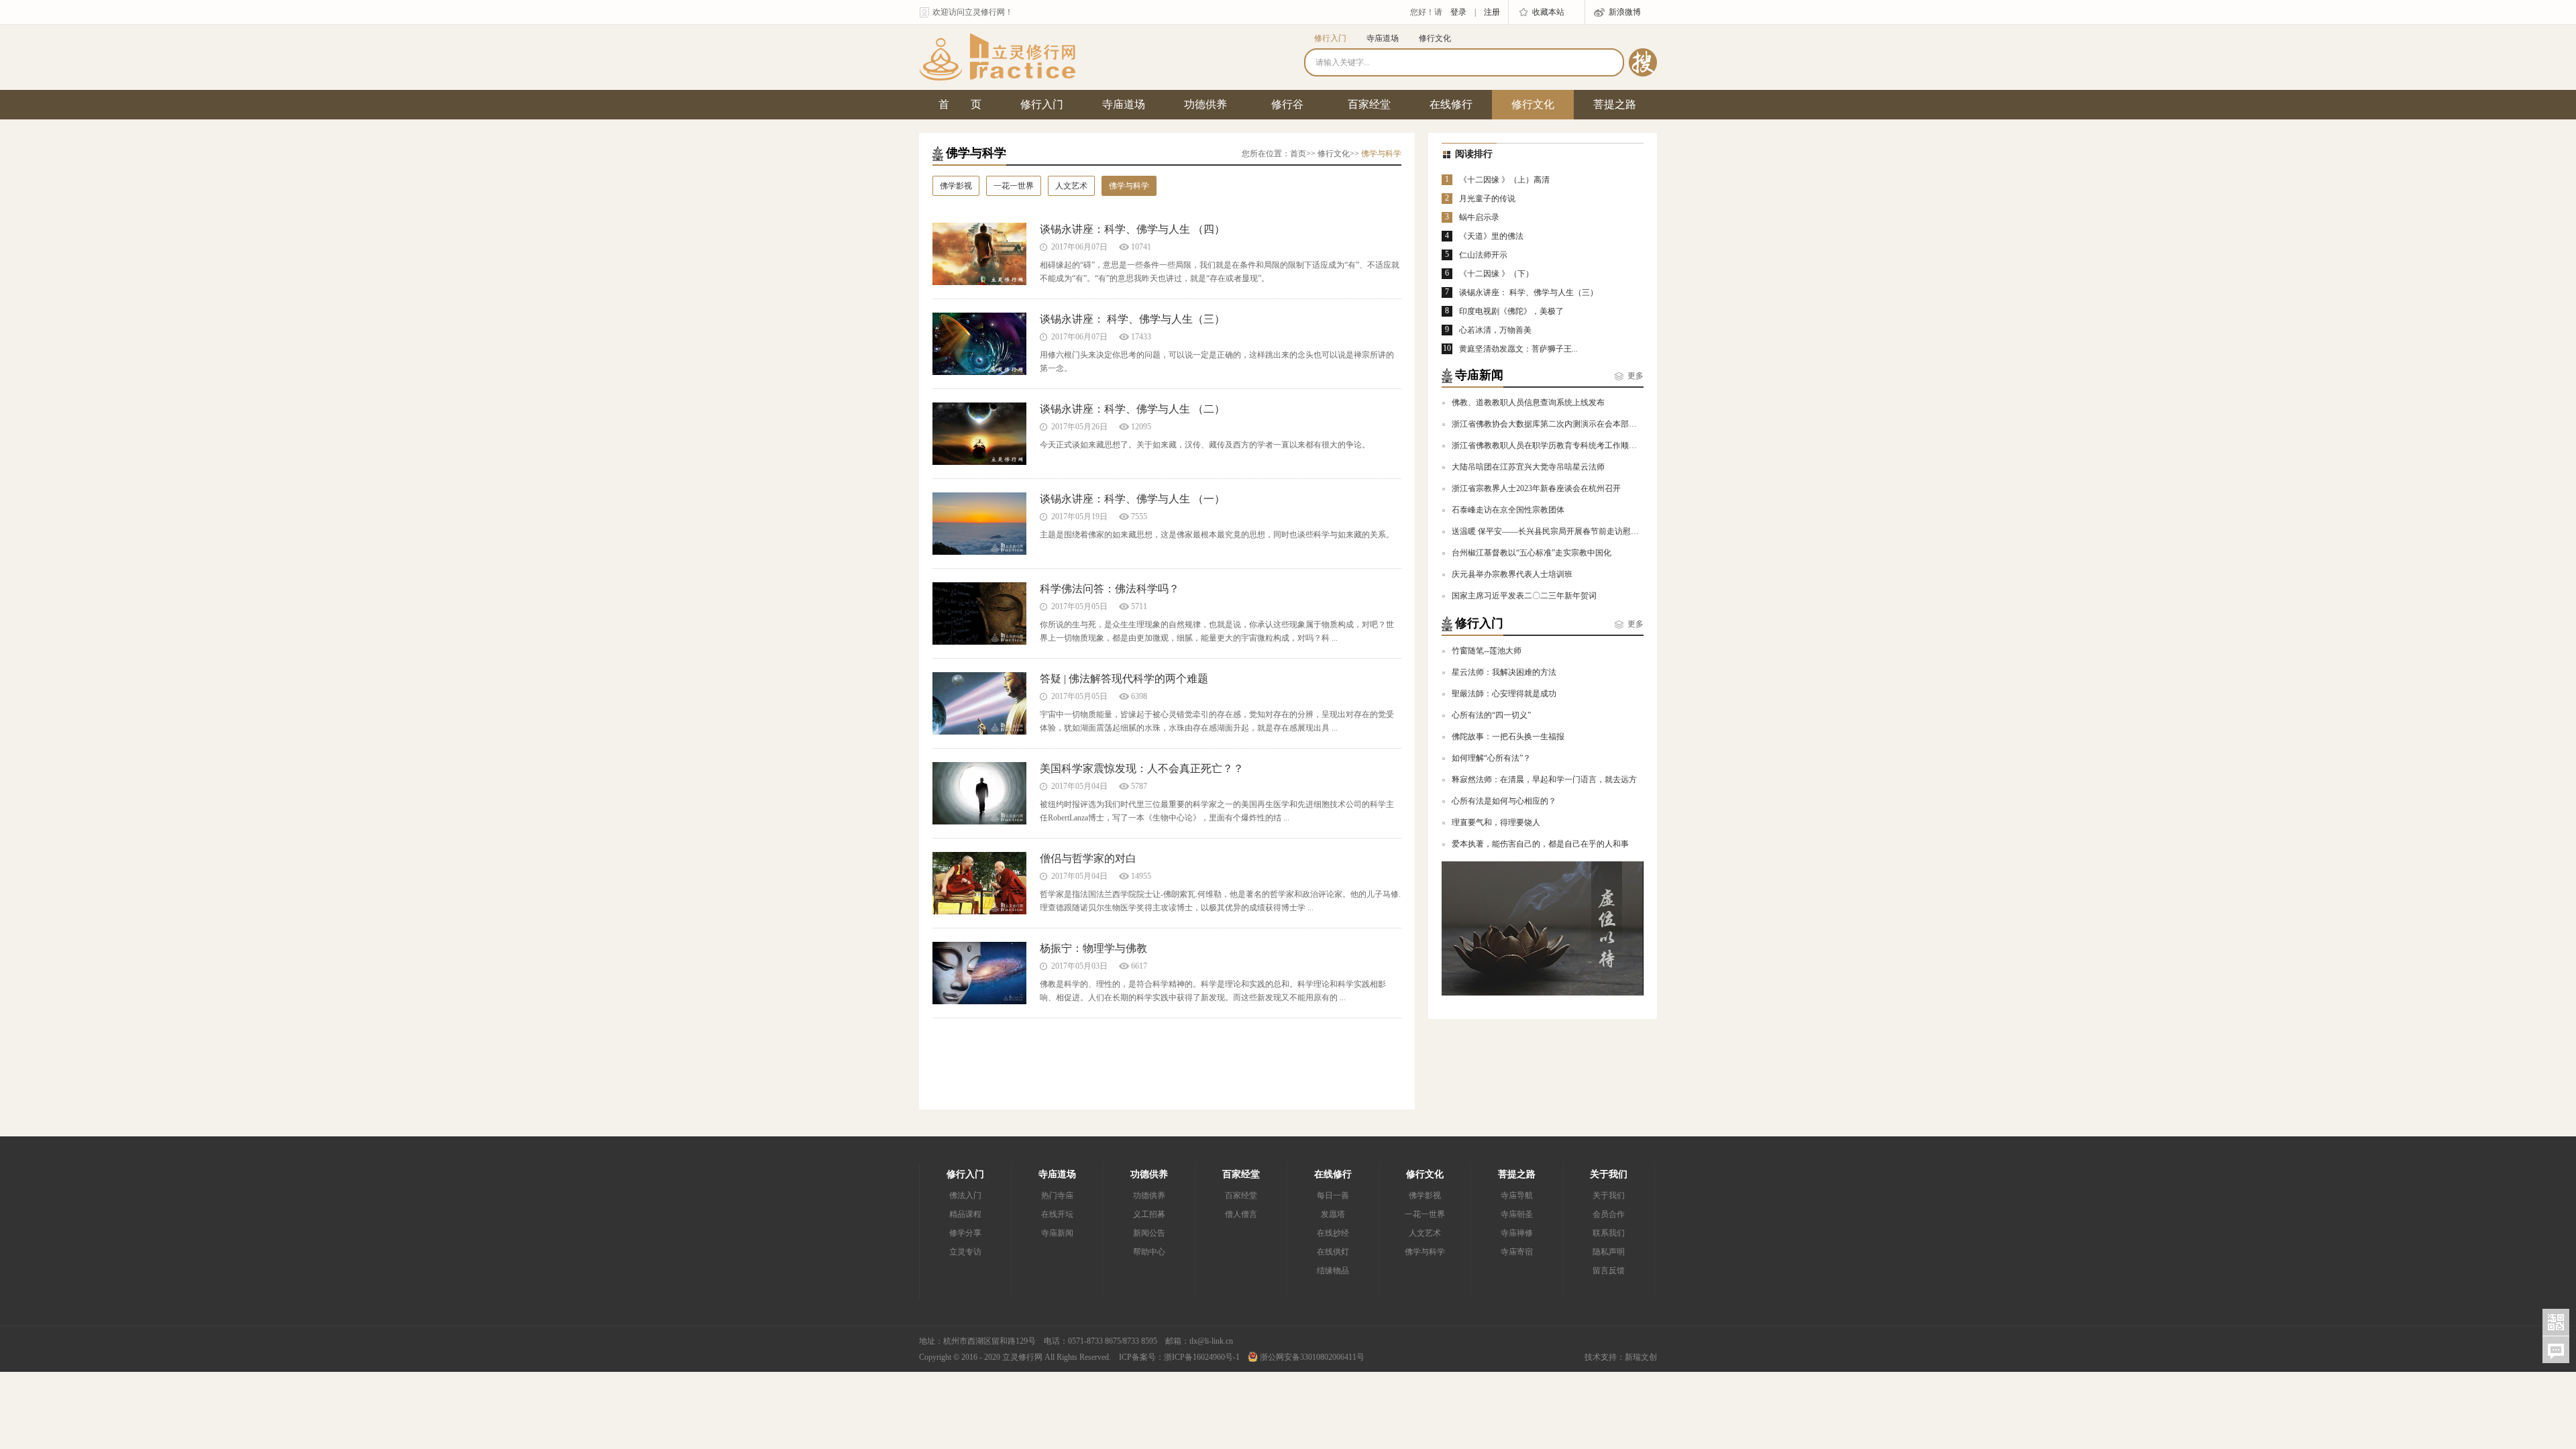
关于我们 (1609, 1174)
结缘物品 (1333, 1271)
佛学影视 (956, 186)
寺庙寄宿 (1517, 1252)
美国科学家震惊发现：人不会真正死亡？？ (1142, 768)
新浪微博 (1625, 12)
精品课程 (965, 1214)
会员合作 (1609, 1214)
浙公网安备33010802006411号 (1311, 1357)
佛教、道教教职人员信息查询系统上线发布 (1528, 402)
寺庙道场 (1383, 38)
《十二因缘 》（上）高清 (1504, 180)
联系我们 (1609, 1233)
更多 (1635, 376)
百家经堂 (1369, 104)
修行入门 (1330, 38)
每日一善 (1333, 1195)
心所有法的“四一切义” (1491, 715)
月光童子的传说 (1487, 199)
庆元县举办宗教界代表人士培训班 (1512, 574)
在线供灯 (1333, 1252)
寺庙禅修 (1517, 1233)
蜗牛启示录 (1479, 217)
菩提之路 (1615, 104)
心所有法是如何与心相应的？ (1504, 801)
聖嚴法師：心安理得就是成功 (1504, 694)
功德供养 (1205, 104)
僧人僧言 (1241, 1214)
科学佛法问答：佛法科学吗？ (1110, 589)
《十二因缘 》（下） (1496, 274)
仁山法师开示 (1483, 255)
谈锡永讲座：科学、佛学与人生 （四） (1132, 229)
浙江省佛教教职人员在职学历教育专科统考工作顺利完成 (1552, 445)
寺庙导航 (1517, 1195)
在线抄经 (1333, 1233)
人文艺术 (1071, 186)
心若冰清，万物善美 (1495, 330)
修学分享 (965, 1233)
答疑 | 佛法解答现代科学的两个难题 (1124, 679)
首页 (1298, 154)
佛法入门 (965, 1195)
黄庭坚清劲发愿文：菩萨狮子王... (1518, 349)
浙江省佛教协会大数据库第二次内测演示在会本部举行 (1548, 424)
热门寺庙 (1057, 1195)
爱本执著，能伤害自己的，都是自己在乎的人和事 (1540, 844)
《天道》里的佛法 (1491, 236)
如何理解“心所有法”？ (1491, 758)
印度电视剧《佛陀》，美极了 (1511, 311)
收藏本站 (1548, 12)
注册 (1492, 12)
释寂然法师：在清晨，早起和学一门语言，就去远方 (1544, 780)
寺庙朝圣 (1517, 1214)
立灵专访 (965, 1252)
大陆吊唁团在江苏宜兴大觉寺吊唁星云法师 (1528, 467)
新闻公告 (1149, 1233)
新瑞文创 (1641, 1357)
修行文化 (1435, 38)
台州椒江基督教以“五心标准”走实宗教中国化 (1532, 553)
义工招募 (1149, 1214)
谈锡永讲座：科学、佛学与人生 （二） (1132, 409)
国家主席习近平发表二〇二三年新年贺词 (1524, 596)
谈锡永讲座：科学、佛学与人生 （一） (1132, 499)
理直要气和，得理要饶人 (1496, 822)
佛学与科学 (1129, 186)
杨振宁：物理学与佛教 (1093, 948)
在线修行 (1451, 104)
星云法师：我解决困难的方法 (1504, 672)
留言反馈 (1609, 1271)
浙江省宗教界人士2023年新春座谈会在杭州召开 (1536, 488)
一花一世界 (1014, 186)
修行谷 (1287, 104)
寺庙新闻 (1057, 1233)
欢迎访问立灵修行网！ (973, 12)
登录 (1458, 12)
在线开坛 (1057, 1214)
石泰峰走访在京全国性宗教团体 (1508, 510)
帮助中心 (1149, 1252)
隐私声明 (1609, 1252)
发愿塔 (1333, 1214)
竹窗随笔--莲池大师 (1487, 651)
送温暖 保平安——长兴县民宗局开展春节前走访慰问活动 (1553, 531)
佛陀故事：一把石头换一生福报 (1508, 737)
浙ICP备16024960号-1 (1202, 1357)
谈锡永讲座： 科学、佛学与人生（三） (1132, 319)
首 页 (960, 104)
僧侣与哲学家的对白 (1088, 858)
